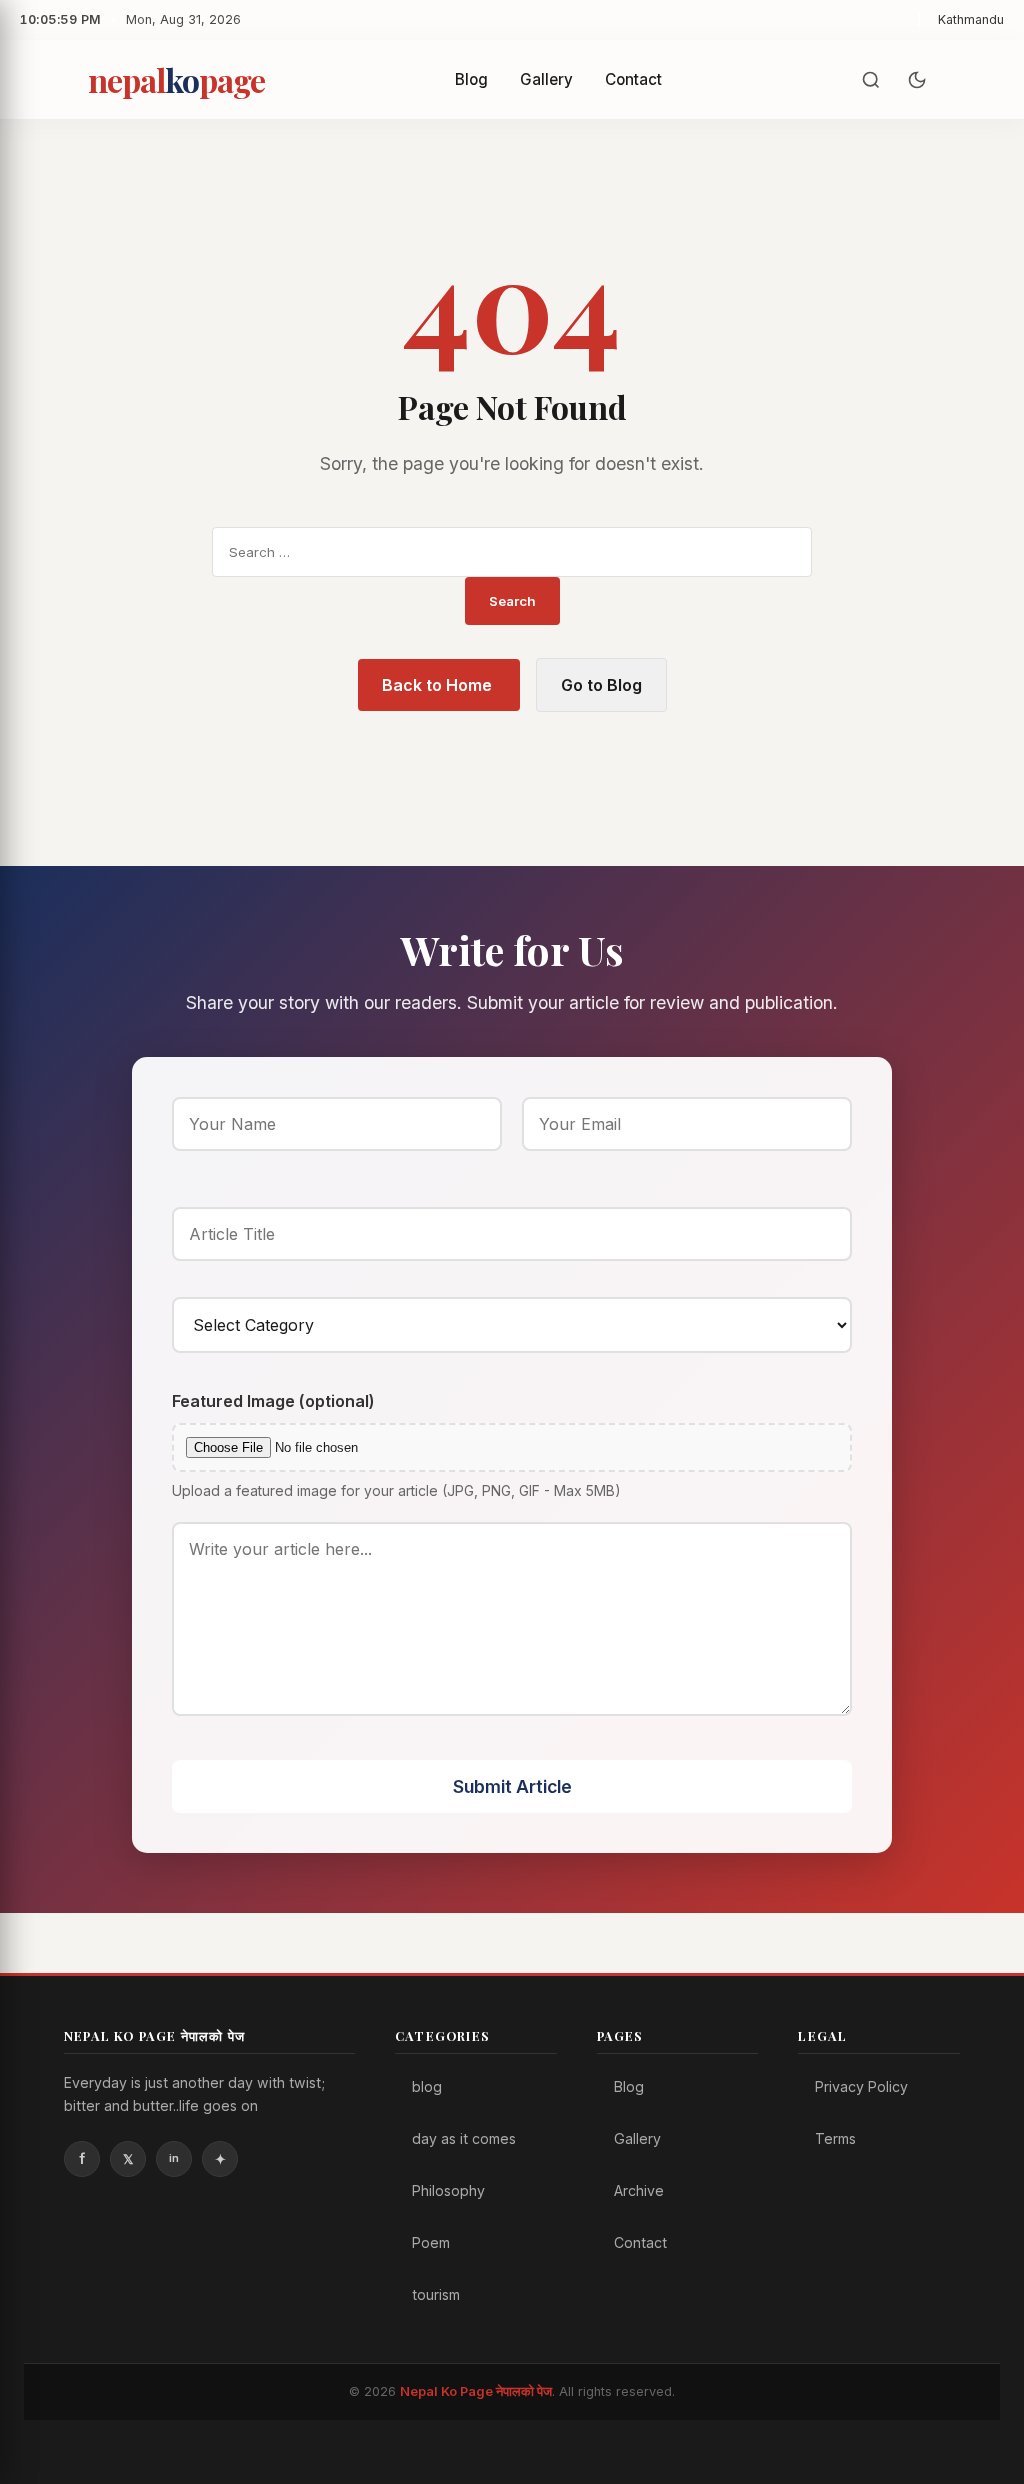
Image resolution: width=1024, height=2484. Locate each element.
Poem (431, 2242)
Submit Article (512, 1786)
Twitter (128, 2159)
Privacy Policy (861, 2086)
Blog (471, 79)
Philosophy (448, 2190)
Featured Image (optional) (273, 1401)
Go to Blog (601, 685)
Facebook (82, 2159)
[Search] (871, 80)
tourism (436, 2294)
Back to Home (439, 685)
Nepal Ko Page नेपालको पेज (476, 2391)
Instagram (220, 2159)
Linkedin (174, 2159)
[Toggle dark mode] (917, 80)
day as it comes (464, 2138)
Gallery (546, 79)
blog (427, 2086)
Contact (633, 79)
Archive (639, 2190)
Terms (835, 2138)
